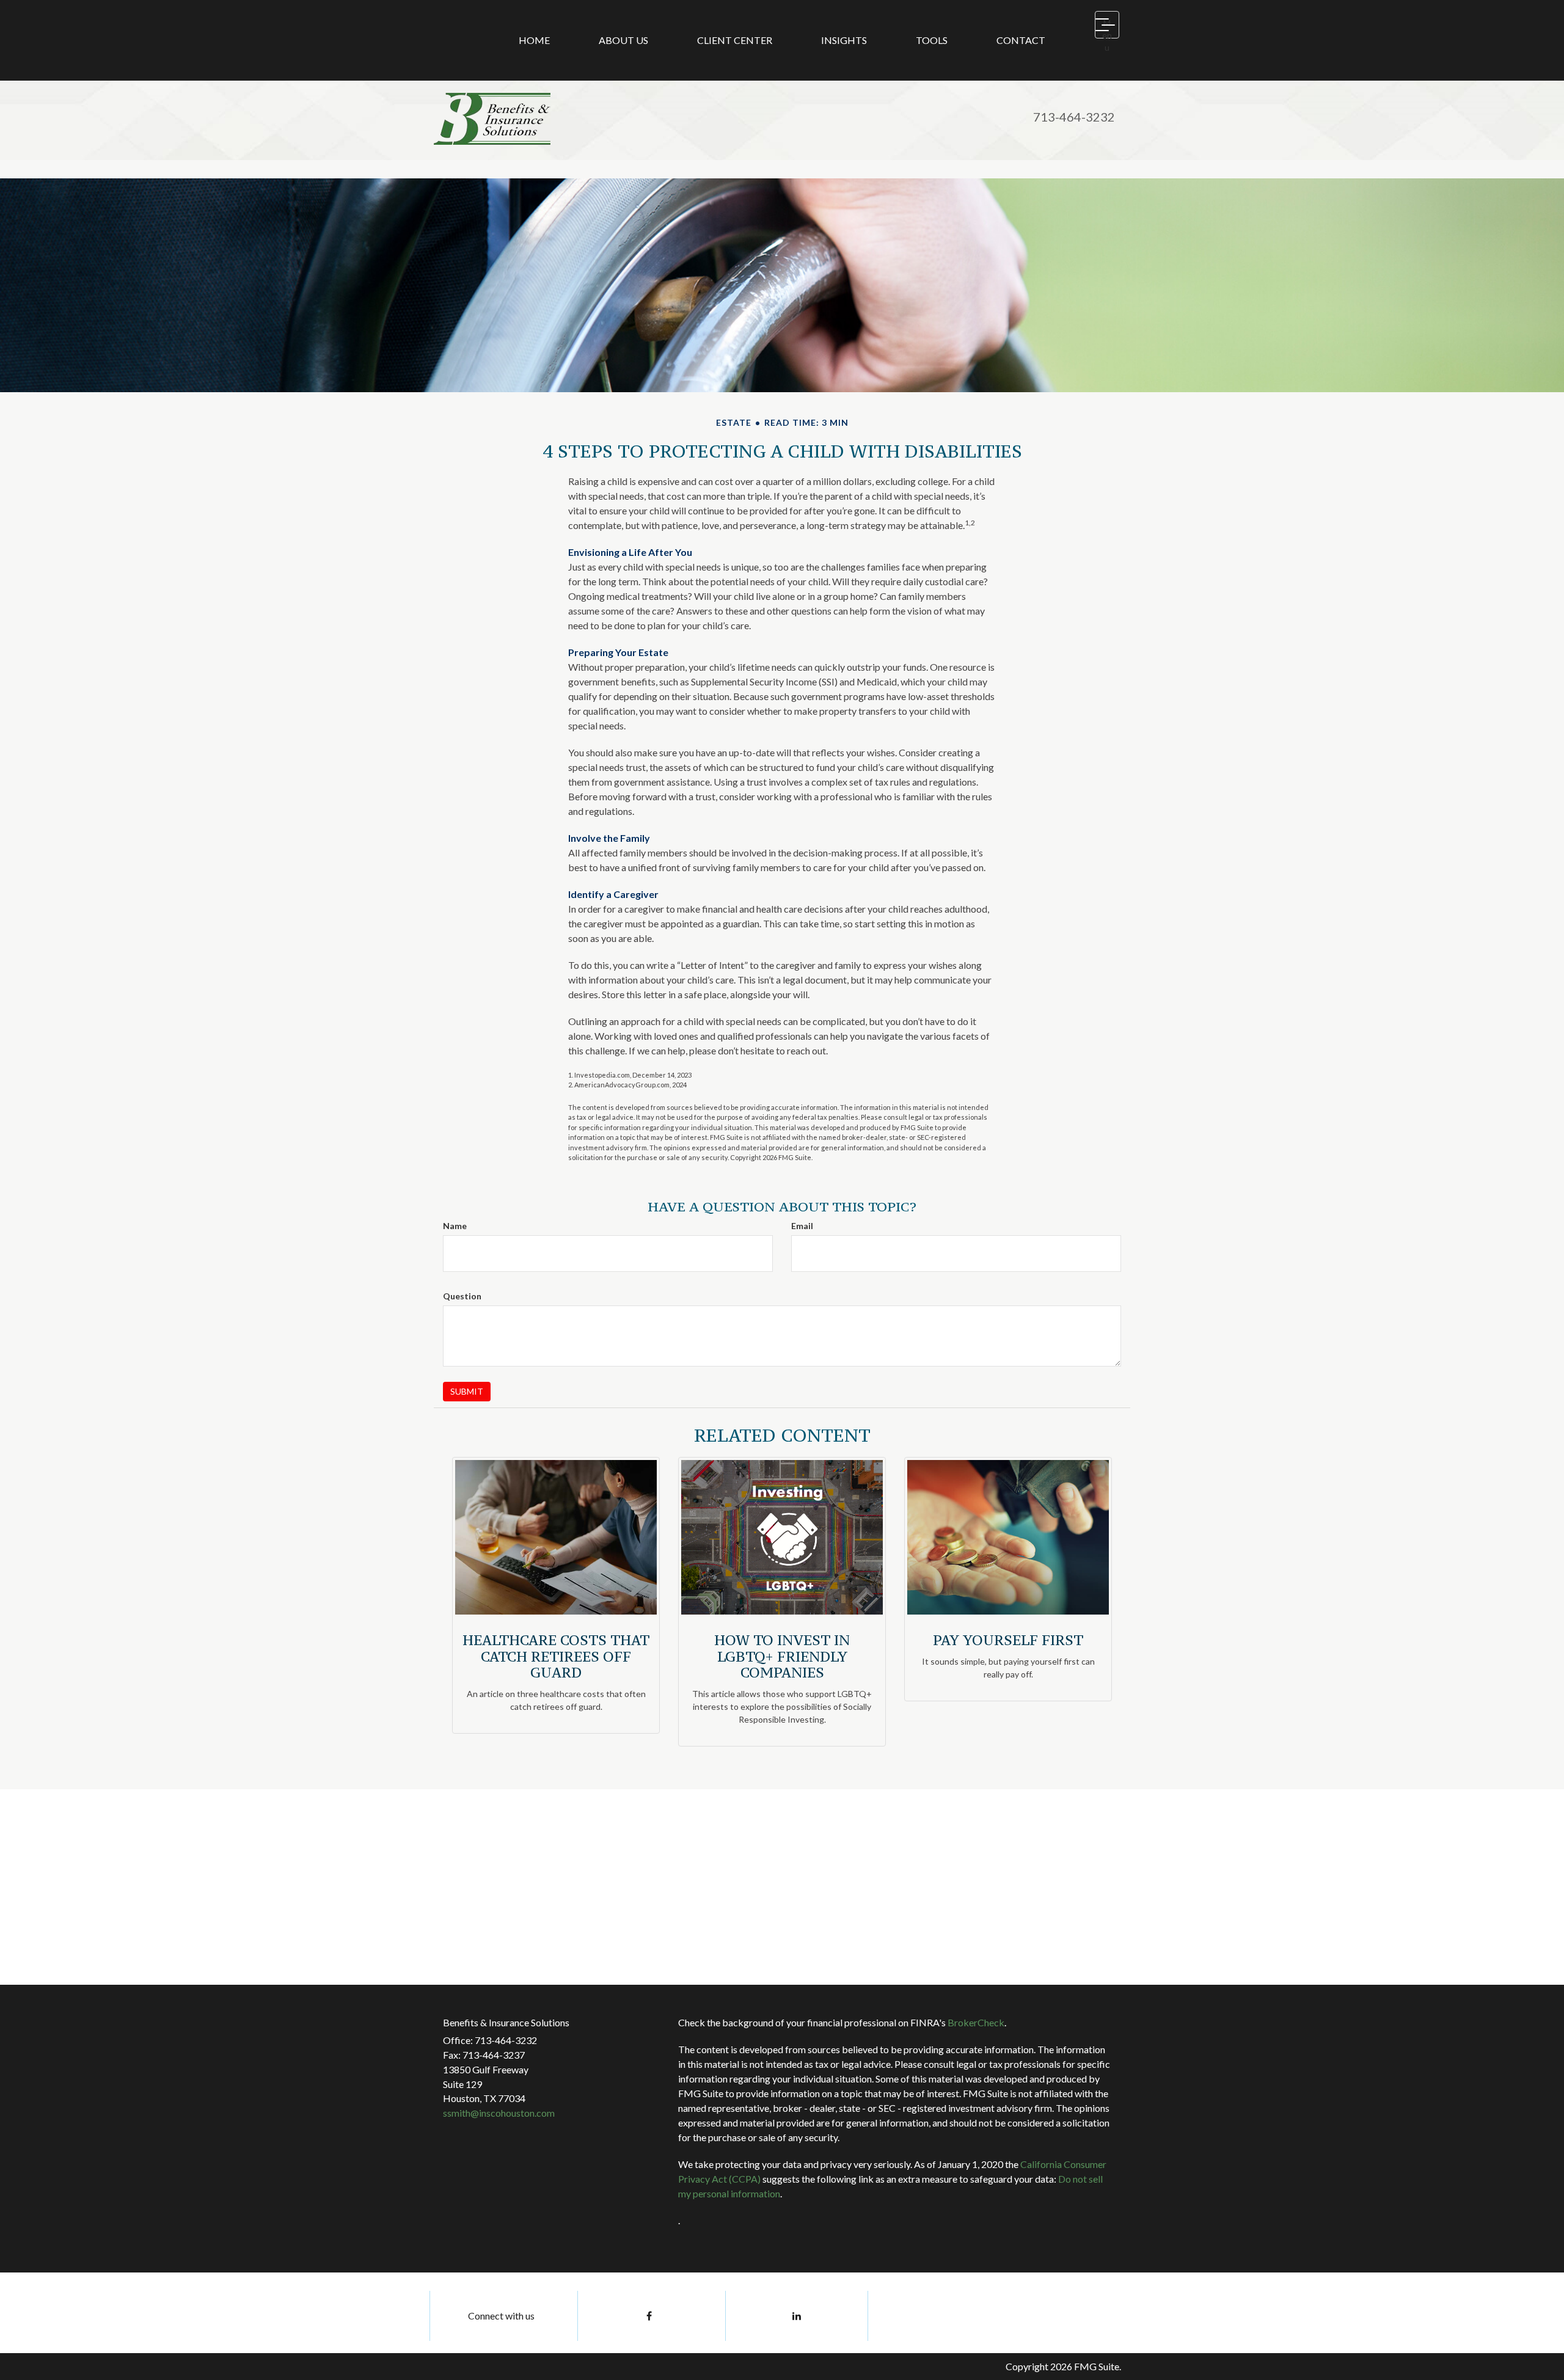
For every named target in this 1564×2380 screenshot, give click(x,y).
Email (802, 1226)
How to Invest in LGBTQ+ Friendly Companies (782, 1656)
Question (462, 1296)
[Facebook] (649, 2316)
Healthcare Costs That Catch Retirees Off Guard (556, 1656)
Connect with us (501, 2316)
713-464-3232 (1074, 117)
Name (455, 1226)
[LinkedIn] (797, 2316)
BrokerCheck (976, 2022)
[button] (623, 40)
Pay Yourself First (1008, 1640)
